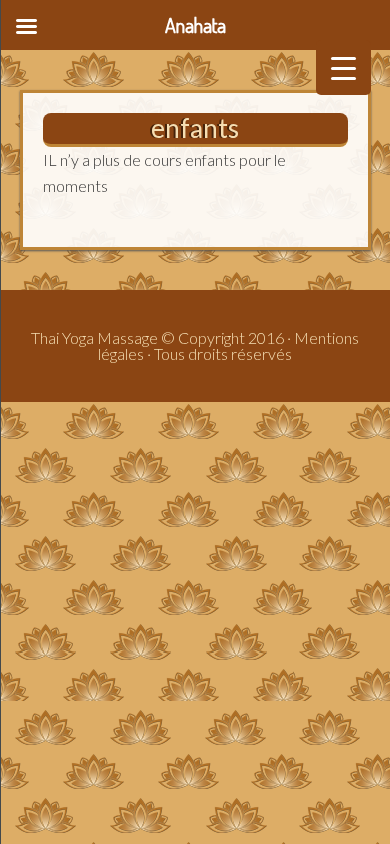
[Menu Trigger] (343, 67)
